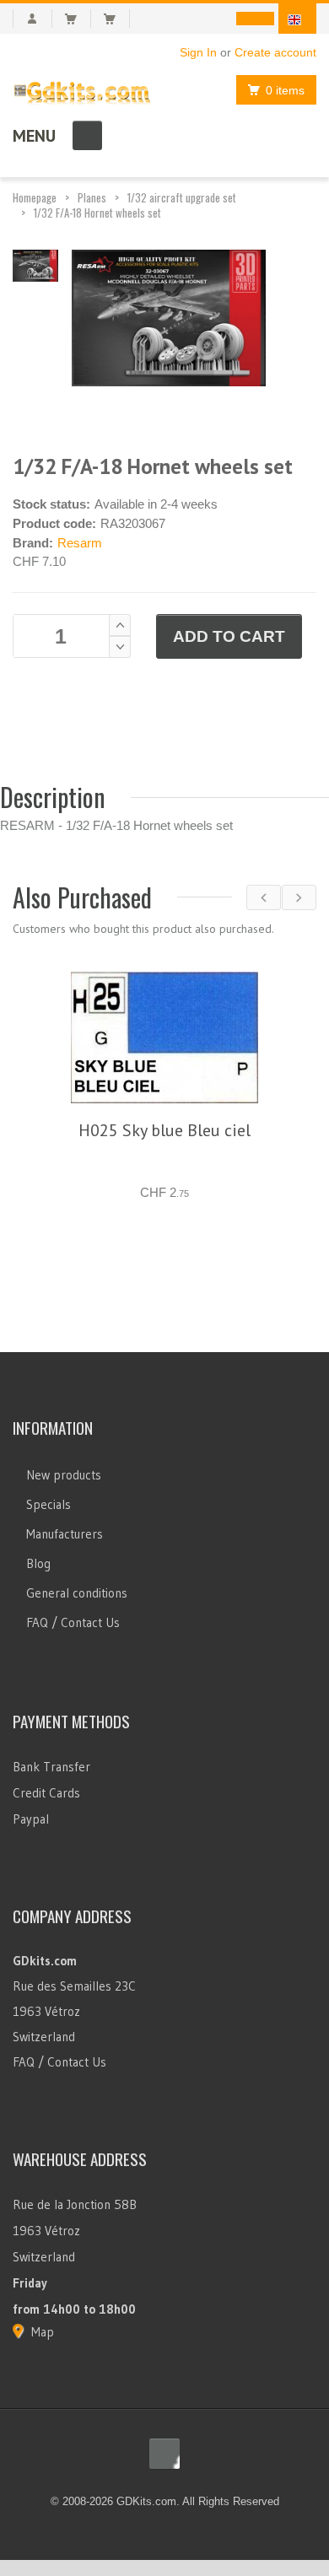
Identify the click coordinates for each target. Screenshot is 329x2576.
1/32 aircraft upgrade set (182, 197)
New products (64, 1435)
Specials (49, 1465)
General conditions (77, 1553)
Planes (92, 197)
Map (43, 2292)
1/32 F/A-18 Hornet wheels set (97, 213)
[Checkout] (117, 19)
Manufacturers (65, 1494)
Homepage (35, 197)
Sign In (198, 52)
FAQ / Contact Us (73, 1583)
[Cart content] (78, 19)
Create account (275, 52)
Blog (38, 1524)
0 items (285, 90)
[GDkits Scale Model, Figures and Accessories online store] (82, 89)
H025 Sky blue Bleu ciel (164, 1130)
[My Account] (32, 19)
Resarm (80, 543)
